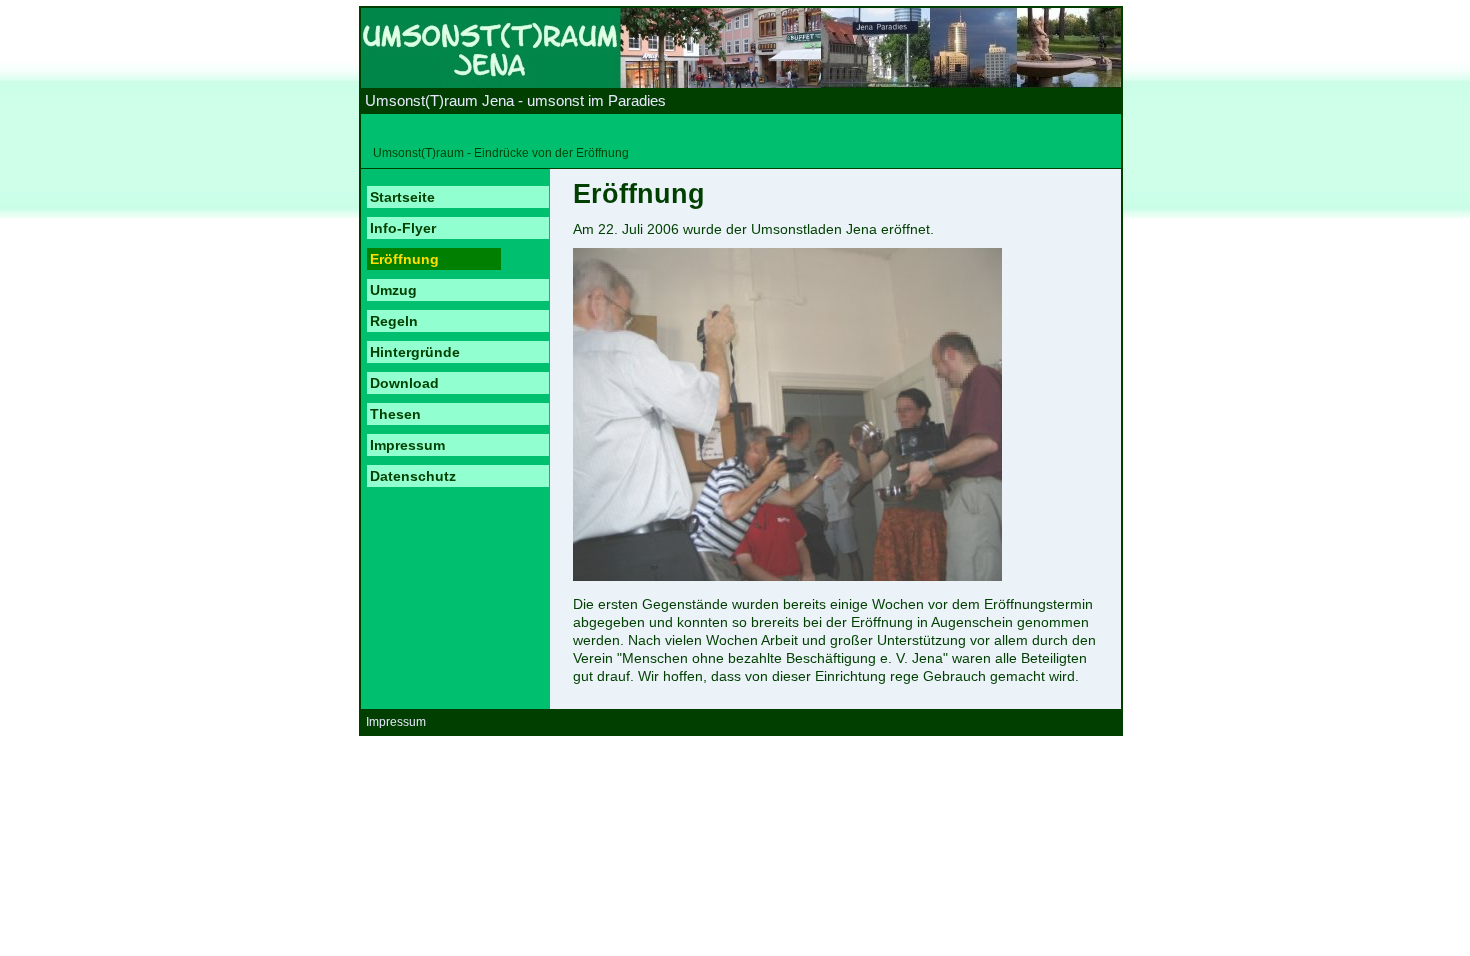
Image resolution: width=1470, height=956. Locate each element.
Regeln (394, 321)
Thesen (395, 414)
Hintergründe (415, 352)
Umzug (393, 290)
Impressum (407, 445)
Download (404, 383)
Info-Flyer (403, 228)
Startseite (402, 197)
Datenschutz (413, 476)
